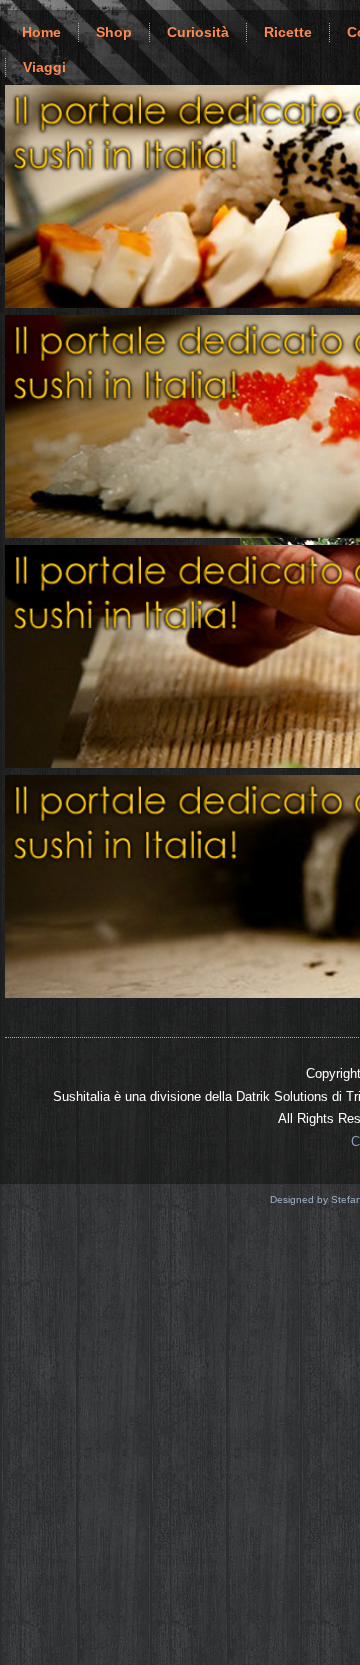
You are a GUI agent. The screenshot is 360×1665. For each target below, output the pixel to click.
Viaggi (44, 67)
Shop (114, 32)
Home (41, 32)
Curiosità (198, 32)
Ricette (288, 32)
